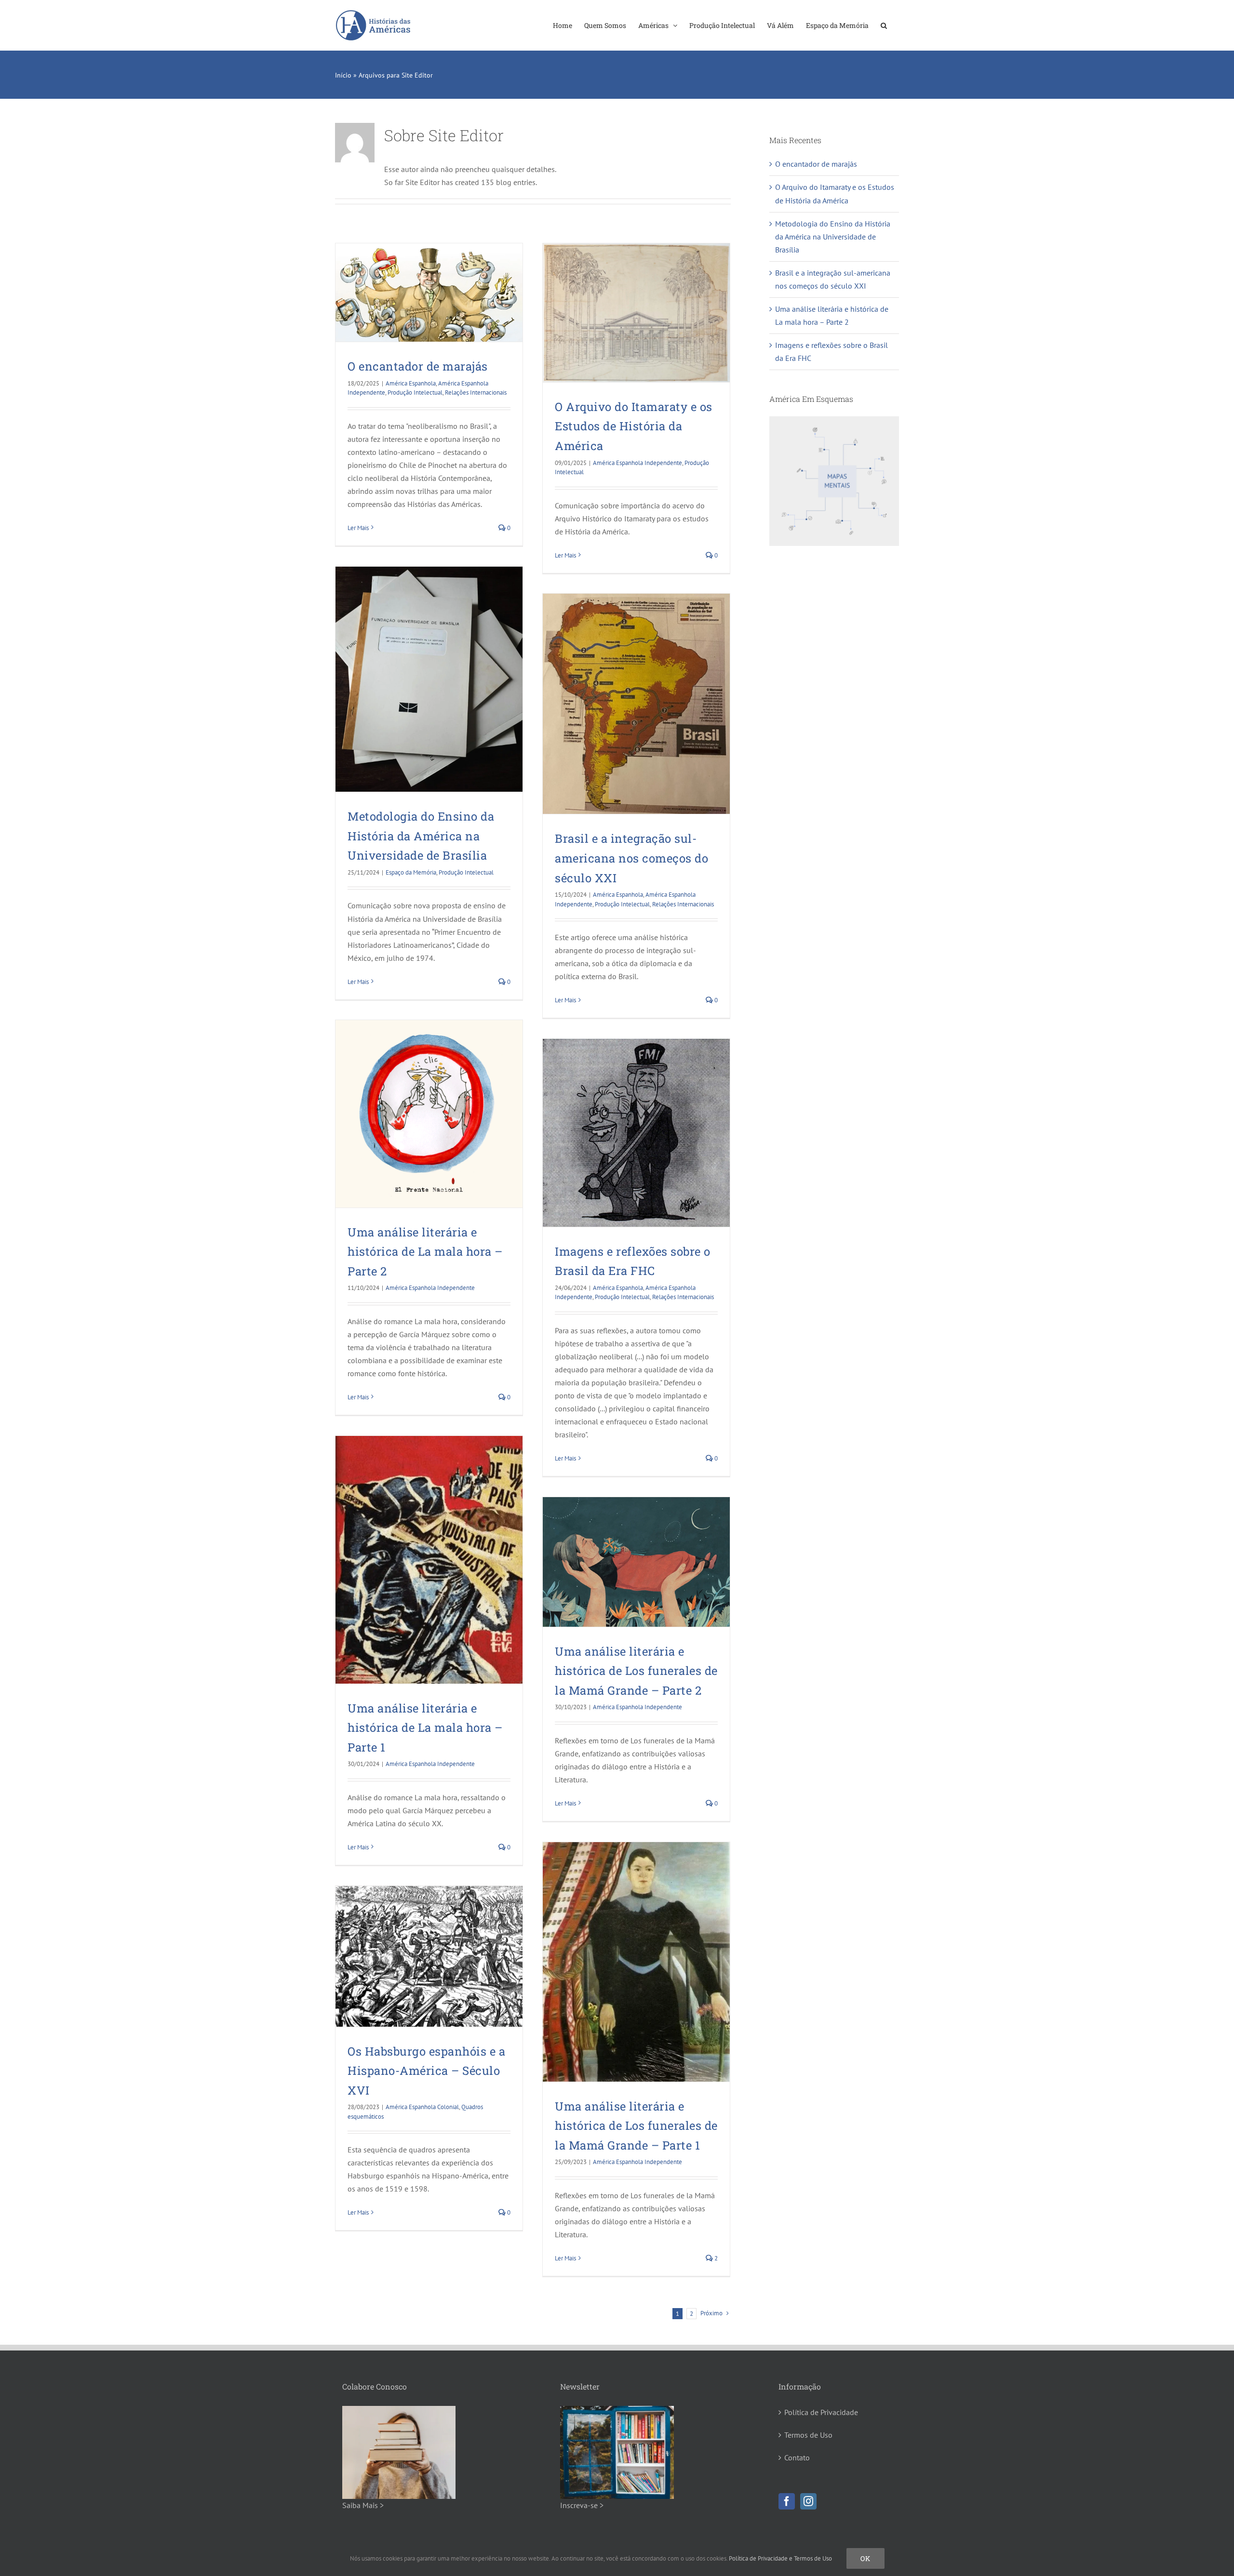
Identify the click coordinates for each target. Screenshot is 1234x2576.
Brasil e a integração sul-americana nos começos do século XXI (631, 858)
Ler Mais (358, 528)
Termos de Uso (808, 2435)
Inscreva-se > (582, 2505)
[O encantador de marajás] (429, 292)
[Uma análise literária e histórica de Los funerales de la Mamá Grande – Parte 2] (636, 1562)
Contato (797, 2457)
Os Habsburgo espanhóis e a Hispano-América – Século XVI (426, 2071)
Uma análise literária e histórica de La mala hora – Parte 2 (425, 1252)
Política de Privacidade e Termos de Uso (780, 2558)
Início (343, 75)
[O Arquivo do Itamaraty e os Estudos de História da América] (636, 313)
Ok (865, 2558)
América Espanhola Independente (637, 463)
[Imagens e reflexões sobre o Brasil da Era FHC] (636, 1133)
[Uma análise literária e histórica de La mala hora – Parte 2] (429, 1114)
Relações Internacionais (476, 392)
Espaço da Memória (411, 872)
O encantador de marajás (418, 366)
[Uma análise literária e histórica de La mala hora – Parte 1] (429, 1560)
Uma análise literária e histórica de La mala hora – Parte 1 (425, 1728)
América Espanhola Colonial (422, 2107)
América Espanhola (411, 383)
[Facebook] (787, 2501)
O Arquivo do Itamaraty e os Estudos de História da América (634, 426)
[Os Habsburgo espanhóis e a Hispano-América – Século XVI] (429, 1956)
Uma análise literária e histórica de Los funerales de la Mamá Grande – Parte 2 (636, 1671)
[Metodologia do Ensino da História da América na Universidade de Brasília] (429, 679)
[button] (884, 25)
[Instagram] (808, 2501)
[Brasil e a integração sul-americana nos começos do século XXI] (636, 704)
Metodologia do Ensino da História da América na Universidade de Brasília (421, 836)
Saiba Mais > (363, 2505)
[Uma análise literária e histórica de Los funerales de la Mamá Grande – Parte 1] (636, 1962)
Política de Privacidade (821, 2412)
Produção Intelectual (415, 392)
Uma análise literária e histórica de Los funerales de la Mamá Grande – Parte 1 (636, 2126)
